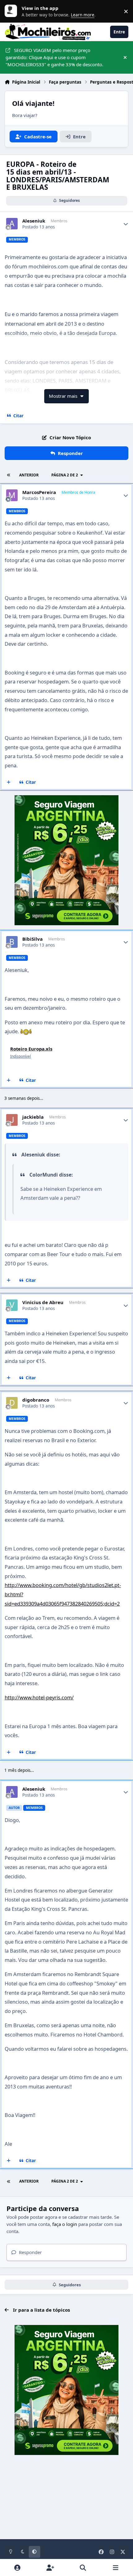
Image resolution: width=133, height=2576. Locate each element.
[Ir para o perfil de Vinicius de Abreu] (12, 1305)
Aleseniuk (34, 221)
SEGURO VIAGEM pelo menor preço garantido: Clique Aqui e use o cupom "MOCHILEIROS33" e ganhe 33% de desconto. (54, 57)
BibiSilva (32, 939)
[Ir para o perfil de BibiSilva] (12, 942)
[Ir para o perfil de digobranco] (12, 1403)
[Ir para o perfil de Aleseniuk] (12, 224)
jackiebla (33, 1117)
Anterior (29, 475)
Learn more (12, 11)
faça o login (65, 2224)
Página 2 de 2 (65, 475)
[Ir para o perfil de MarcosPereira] (12, 495)
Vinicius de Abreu (43, 1302)
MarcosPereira (39, 492)
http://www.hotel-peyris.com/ (39, 1697)
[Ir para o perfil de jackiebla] (12, 1120)
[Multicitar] (9, 783)
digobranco (36, 1400)
